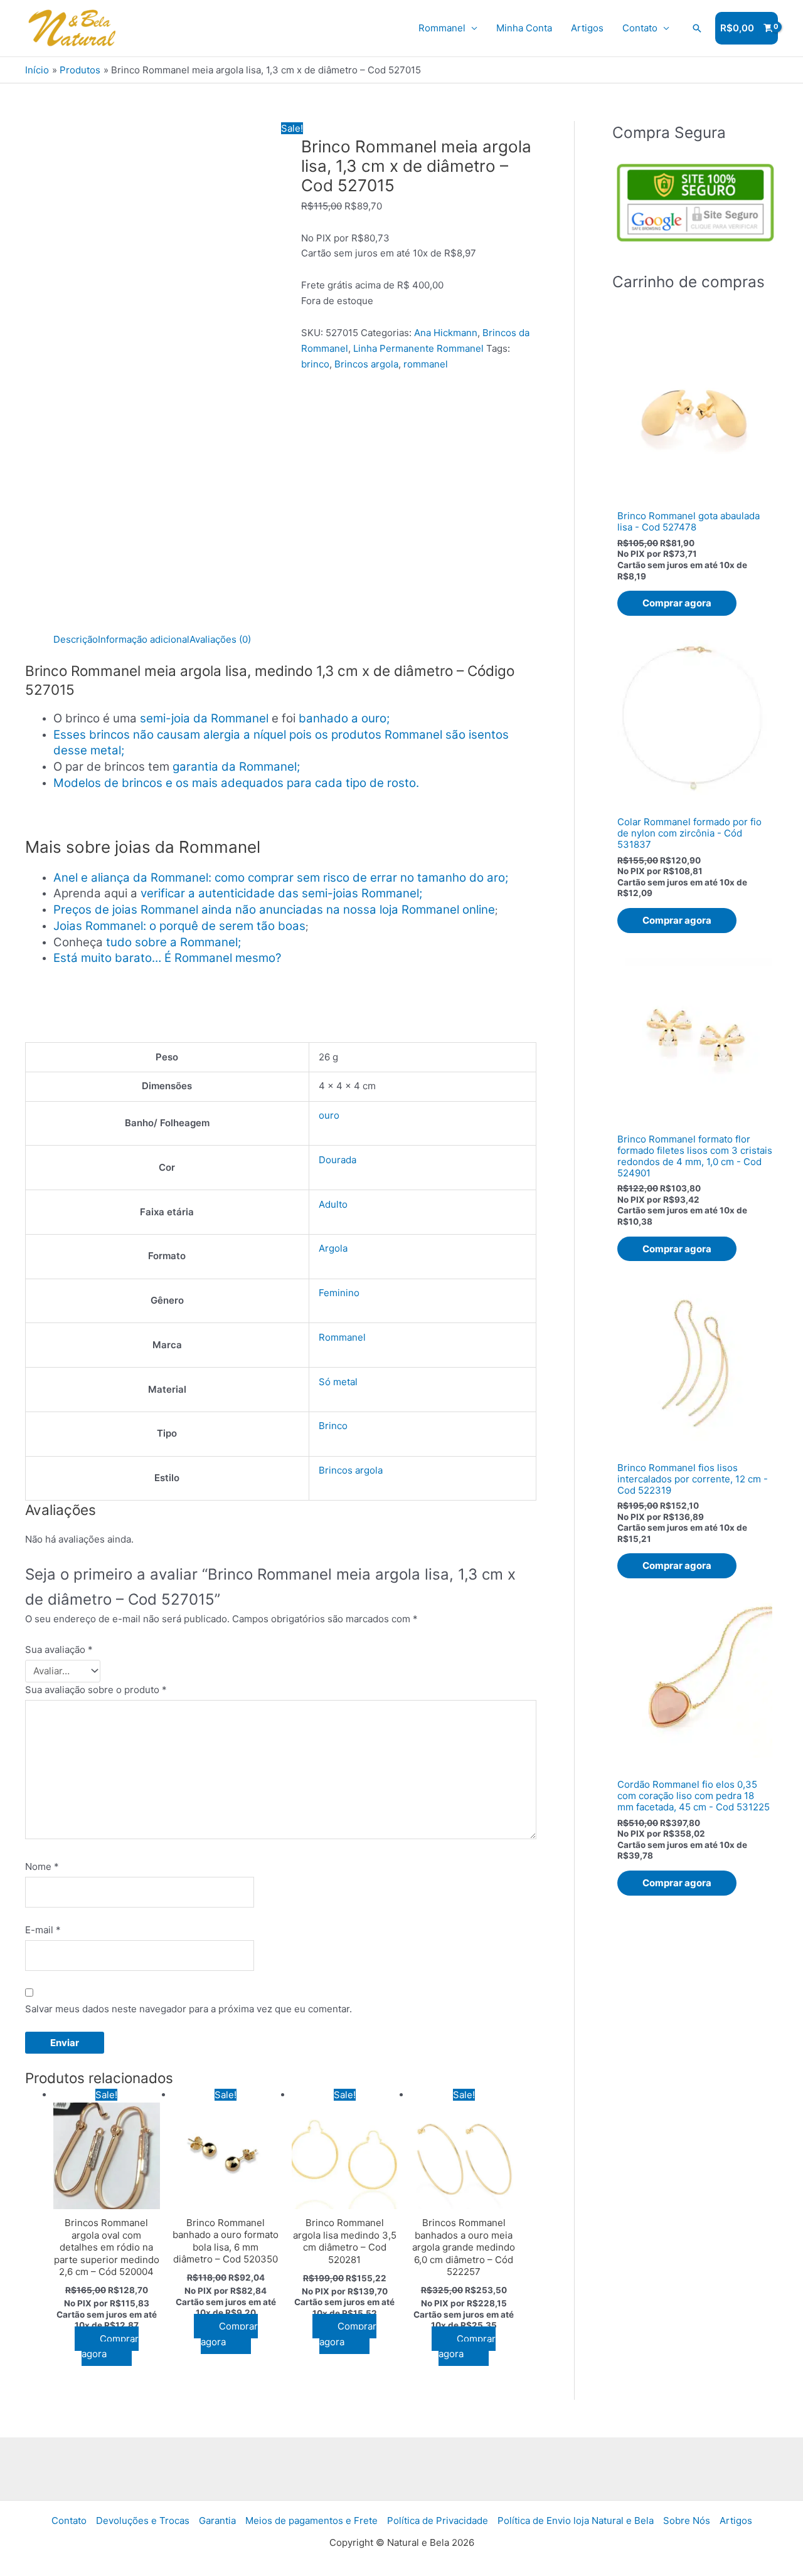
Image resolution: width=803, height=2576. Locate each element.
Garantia (217, 2521)
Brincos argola (366, 364)
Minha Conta (524, 28)
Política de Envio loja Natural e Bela (576, 2521)
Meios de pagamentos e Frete (311, 2521)
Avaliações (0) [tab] (220, 639)
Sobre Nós (687, 2521)
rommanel (426, 364)
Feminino (339, 1293)
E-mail (43, 1930)
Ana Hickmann (446, 333)
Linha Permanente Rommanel (418, 348)
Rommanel (442, 28)
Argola (333, 1248)
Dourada (338, 1160)
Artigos (587, 28)
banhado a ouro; (344, 718)
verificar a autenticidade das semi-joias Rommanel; (281, 893)
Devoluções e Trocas (143, 2521)
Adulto (333, 1204)
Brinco (333, 1426)
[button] (697, 28)
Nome (42, 1866)
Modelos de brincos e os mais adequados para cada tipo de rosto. (236, 783)
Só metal (338, 1382)
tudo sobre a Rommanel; (173, 942)
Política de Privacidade (438, 2521)
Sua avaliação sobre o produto (96, 1690)
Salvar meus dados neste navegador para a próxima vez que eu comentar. (189, 2009)
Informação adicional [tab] (144, 639)
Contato (640, 28)
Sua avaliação (59, 1650)
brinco (315, 364)
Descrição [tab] (76, 639)
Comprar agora (110, 2346)
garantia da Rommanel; (236, 767)
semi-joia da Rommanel (204, 718)
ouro (329, 1115)
